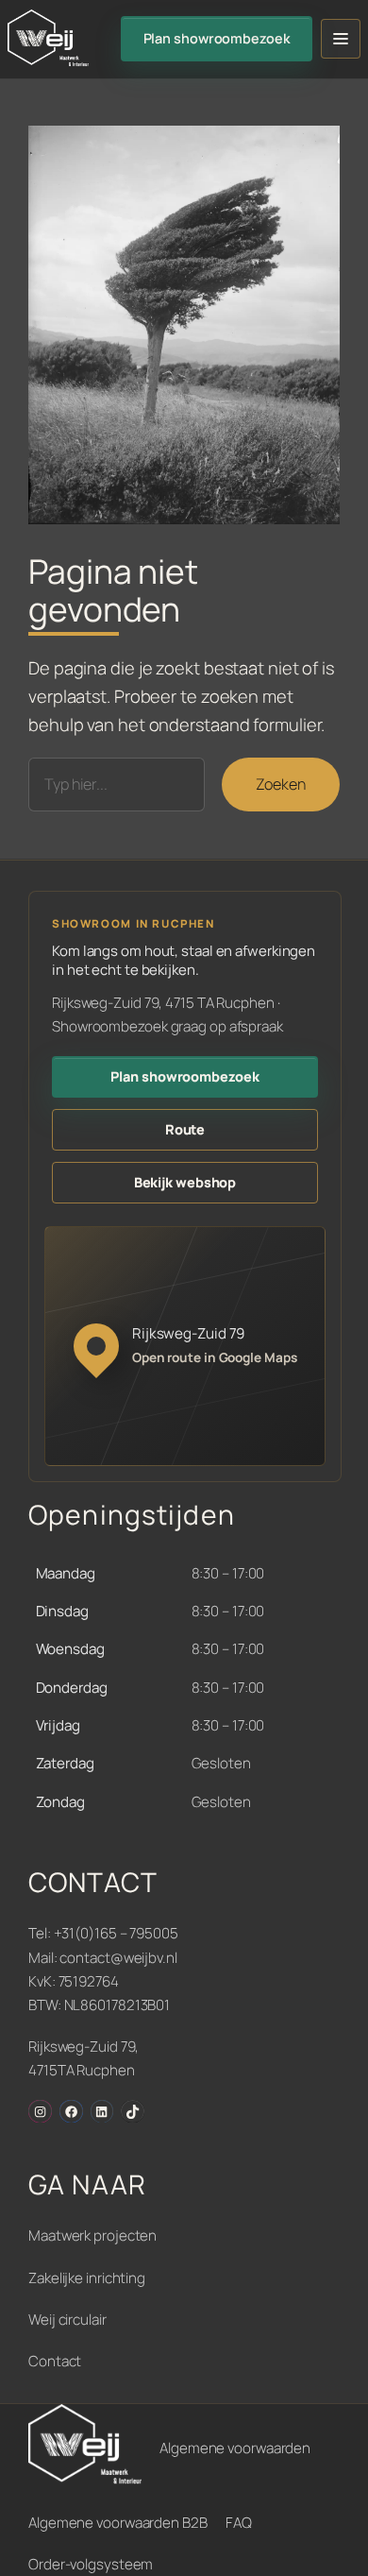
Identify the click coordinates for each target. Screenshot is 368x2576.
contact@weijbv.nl (118, 1958)
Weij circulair (67, 2320)
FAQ (239, 2523)
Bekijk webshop (185, 1182)
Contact (55, 2361)
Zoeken (281, 784)
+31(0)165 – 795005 (116, 1933)
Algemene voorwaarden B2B (118, 2523)
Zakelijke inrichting (87, 2278)
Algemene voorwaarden (235, 2448)
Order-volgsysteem (91, 2564)
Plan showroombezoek (217, 38)
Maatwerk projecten (92, 2235)
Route (185, 1129)
